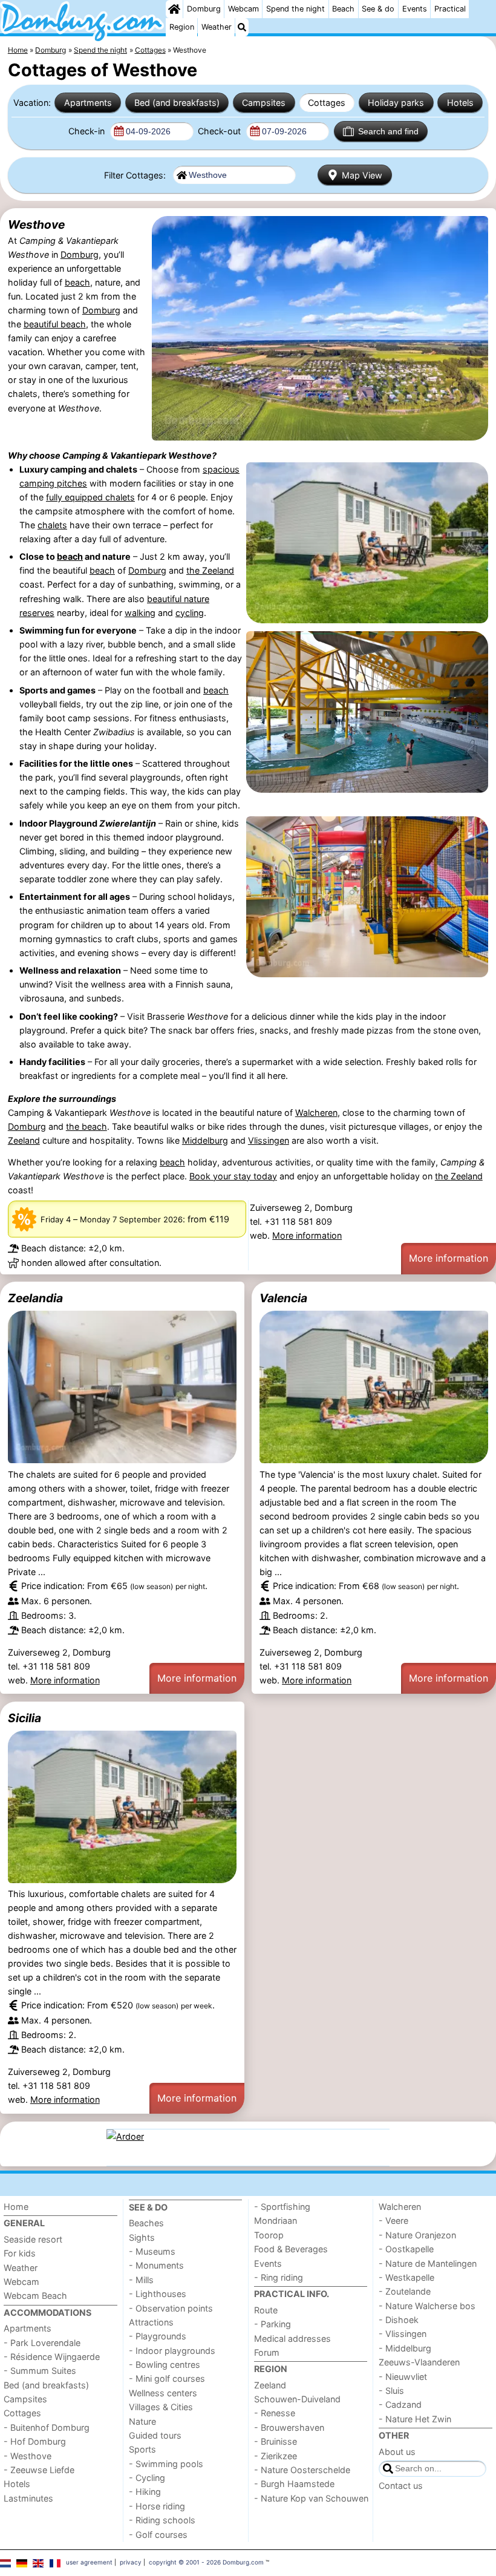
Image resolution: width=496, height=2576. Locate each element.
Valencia (283, 1298)
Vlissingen (269, 1140)
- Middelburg (405, 2348)
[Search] (242, 27)
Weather (217, 27)
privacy (131, 2562)
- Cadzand (400, 2404)
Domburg (204, 9)
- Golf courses (158, 2535)
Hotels (460, 103)
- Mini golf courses (167, 2378)
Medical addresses (292, 2338)
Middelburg (205, 1140)
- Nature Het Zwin (415, 2419)
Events (415, 9)
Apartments (88, 103)
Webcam (243, 9)
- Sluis (391, 2391)
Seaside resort (33, 2239)
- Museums (152, 2251)
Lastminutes (28, 2498)
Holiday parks (396, 103)
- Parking (272, 2324)
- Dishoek (399, 2320)
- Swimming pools (166, 2464)
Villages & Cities (161, 2407)
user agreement (89, 2562)
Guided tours (155, 2435)
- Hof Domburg (35, 2441)
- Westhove (28, 2456)
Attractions (151, 2322)
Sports (142, 2449)
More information (307, 1235)
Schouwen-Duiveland (297, 2399)
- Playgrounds (158, 2336)
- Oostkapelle (406, 2249)
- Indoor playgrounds (172, 2351)
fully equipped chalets (90, 497)
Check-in (88, 131)
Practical (450, 9)
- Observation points (171, 2308)
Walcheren (316, 1113)
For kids (20, 2253)
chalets (52, 525)
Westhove (36, 224)
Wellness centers (163, 2393)
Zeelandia (35, 1298)
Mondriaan (276, 2220)
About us (397, 2452)
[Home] (174, 9)
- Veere (393, 2220)
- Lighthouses (158, 2294)
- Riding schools (162, 2520)
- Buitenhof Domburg (47, 2427)
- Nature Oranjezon (417, 2235)
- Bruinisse (276, 2441)
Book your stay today (233, 1176)
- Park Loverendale (42, 2343)
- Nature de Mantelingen (428, 2263)
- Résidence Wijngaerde (52, 2357)
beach (77, 282)
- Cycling (147, 2478)
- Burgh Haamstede (294, 2484)
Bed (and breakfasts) (177, 103)
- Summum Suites (40, 2371)
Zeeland (218, 570)
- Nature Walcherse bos (427, 2306)
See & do (378, 9)
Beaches (146, 2223)
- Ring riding (279, 2277)
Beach (343, 9)
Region (182, 27)
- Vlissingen (403, 2334)
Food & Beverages (291, 2249)
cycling (190, 613)
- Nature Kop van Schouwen (311, 2498)
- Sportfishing (282, 2207)
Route (266, 2310)
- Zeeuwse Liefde (39, 2470)
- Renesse (275, 2413)
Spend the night (295, 9)
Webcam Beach (35, 2296)
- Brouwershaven (289, 2427)
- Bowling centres (165, 2365)
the (194, 570)
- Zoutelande (405, 2291)
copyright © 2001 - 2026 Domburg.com (206, 2562)
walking (140, 613)
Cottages (327, 103)
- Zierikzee (276, 2456)
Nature (142, 2421)
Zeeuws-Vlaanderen (419, 2362)
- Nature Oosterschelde (302, 2470)
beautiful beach (55, 324)
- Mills (141, 2280)
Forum (267, 2352)
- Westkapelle (406, 2277)
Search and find (388, 131)
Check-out (220, 131)
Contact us (401, 2486)
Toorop (269, 2235)
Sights (142, 2237)
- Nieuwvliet (403, 2377)
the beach (86, 1126)
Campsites (264, 103)
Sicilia (24, 1718)
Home (16, 2207)
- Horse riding (157, 2506)
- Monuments (156, 2265)
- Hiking (145, 2492)
